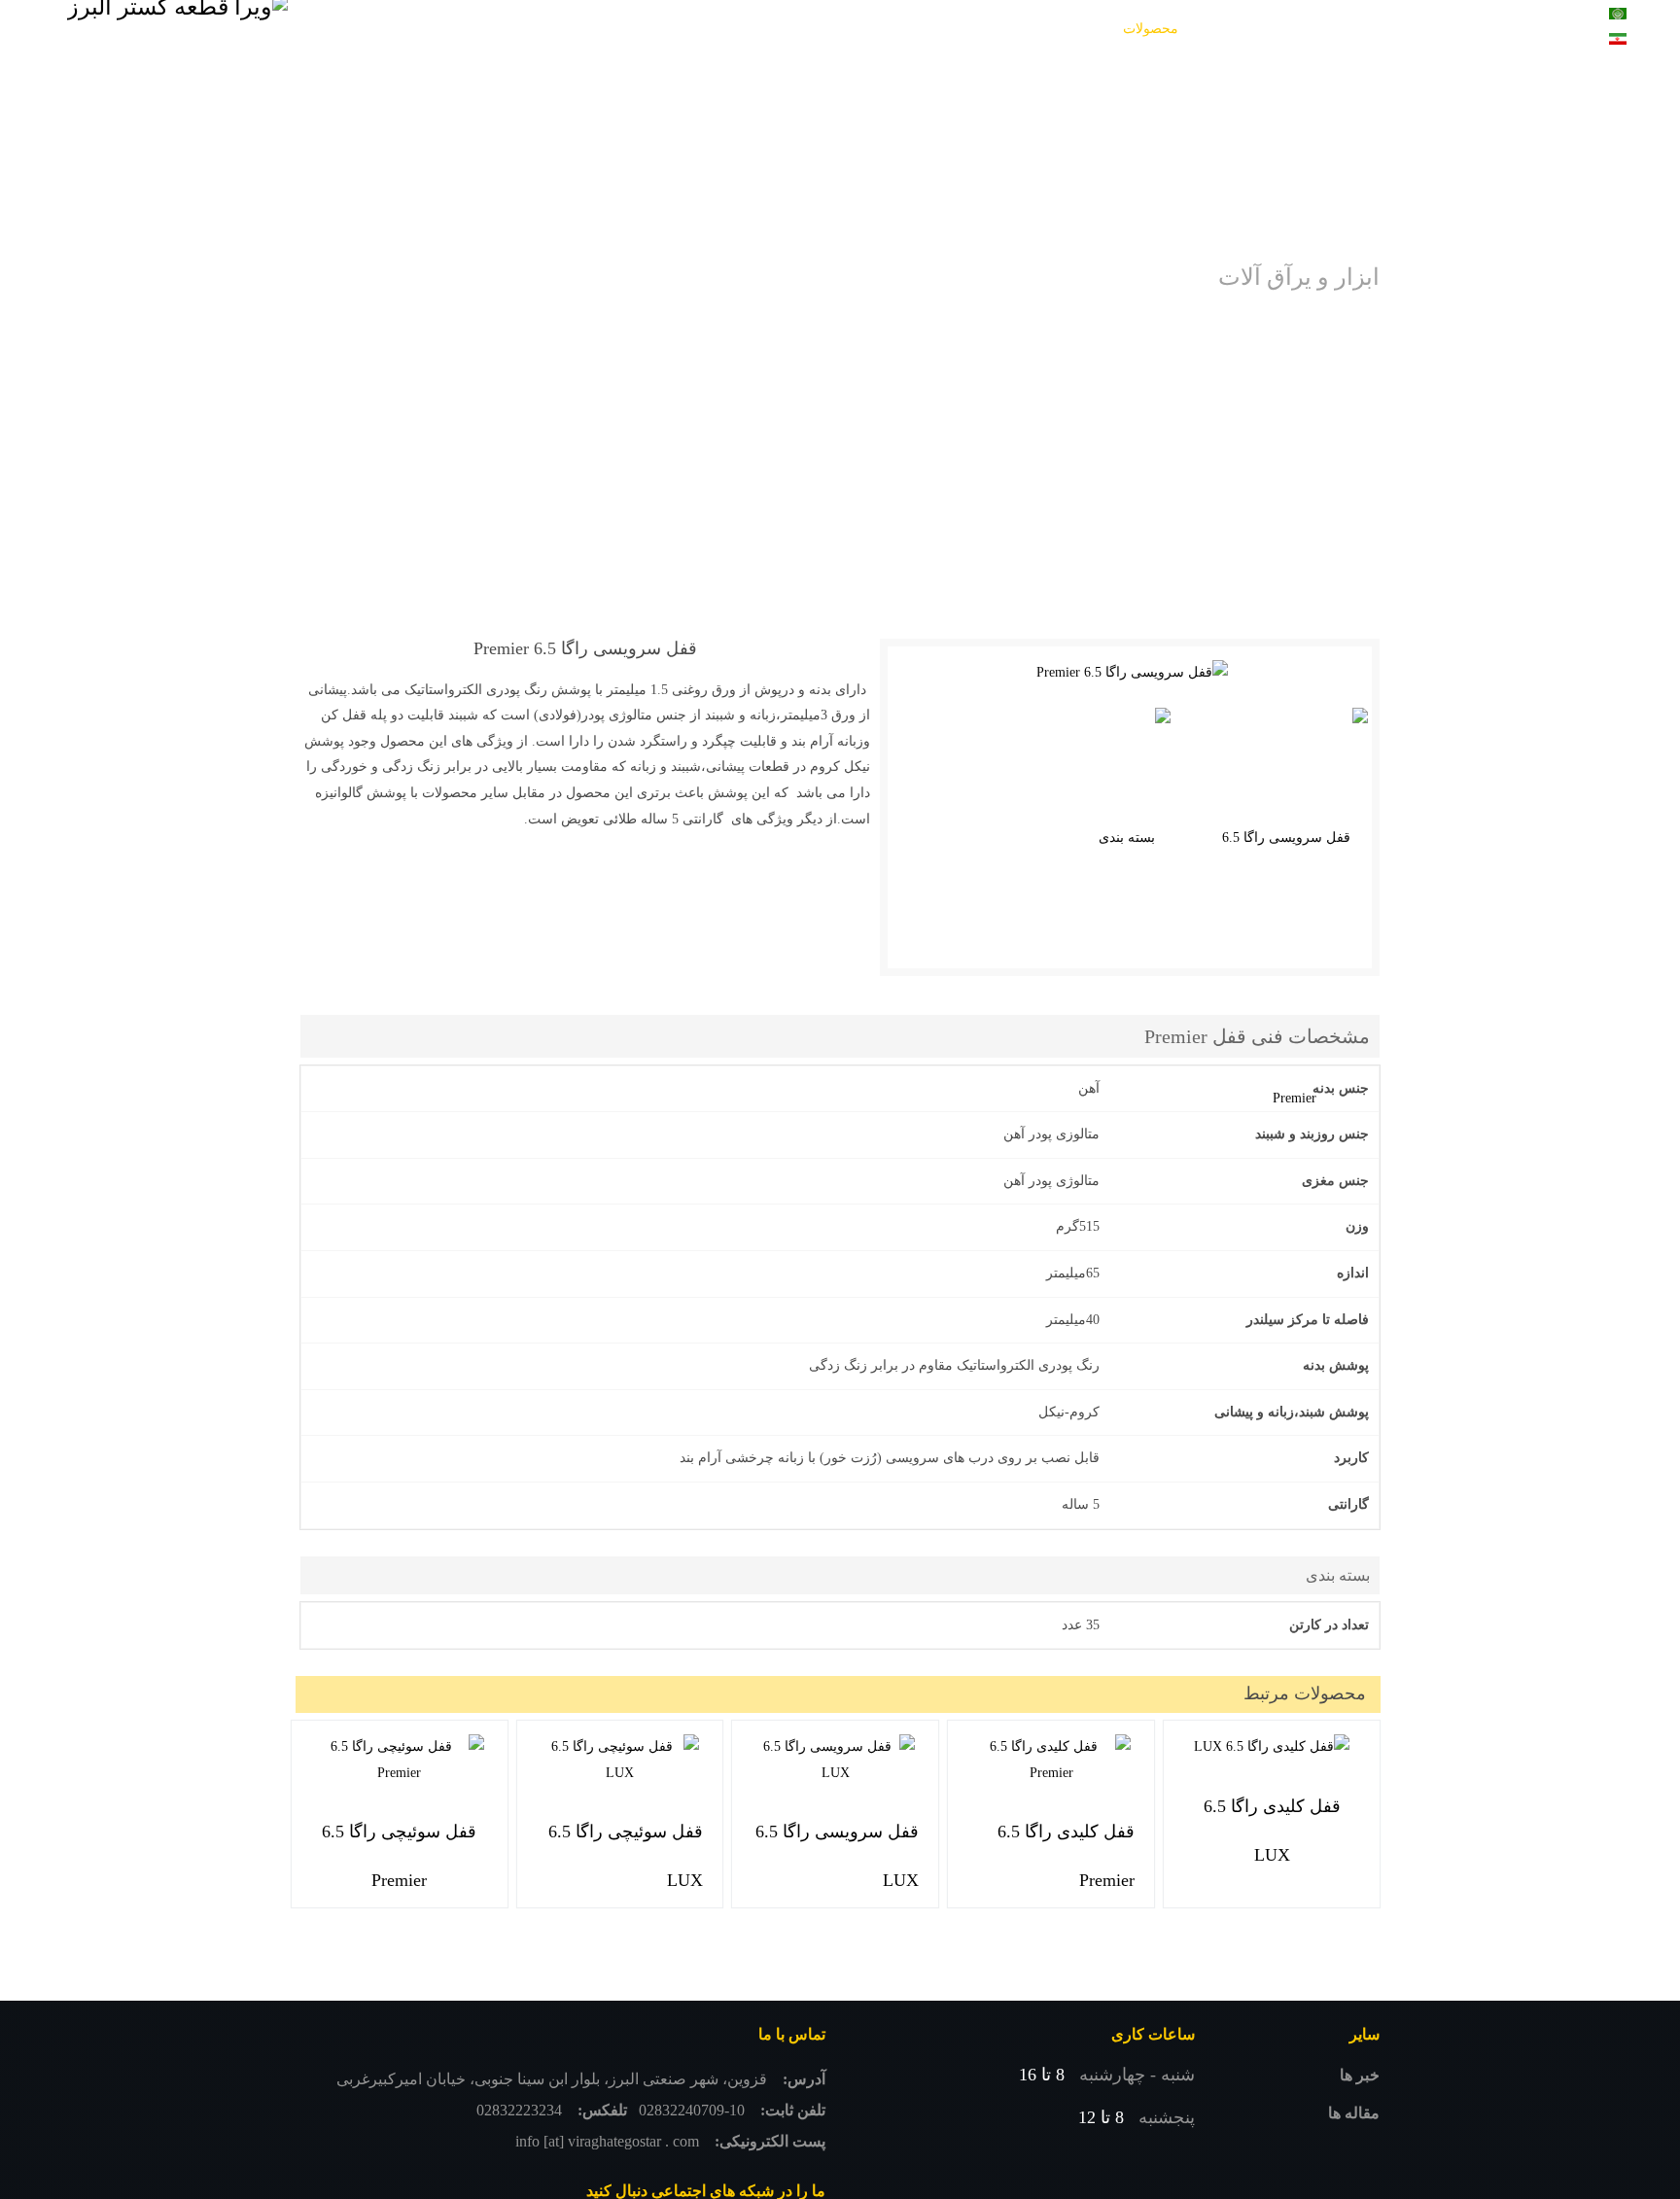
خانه (1220, 29)
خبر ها (1360, 2075)
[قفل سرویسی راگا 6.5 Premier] (1132, 673)
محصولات (1151, 29)
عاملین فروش (802, 29)
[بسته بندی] (1135, 838)
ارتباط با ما (497, 29)
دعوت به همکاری (684, 29)
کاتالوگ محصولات (922, 29)
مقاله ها (1354, 2113)
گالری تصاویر (1039, 29)
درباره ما (582, 29)
